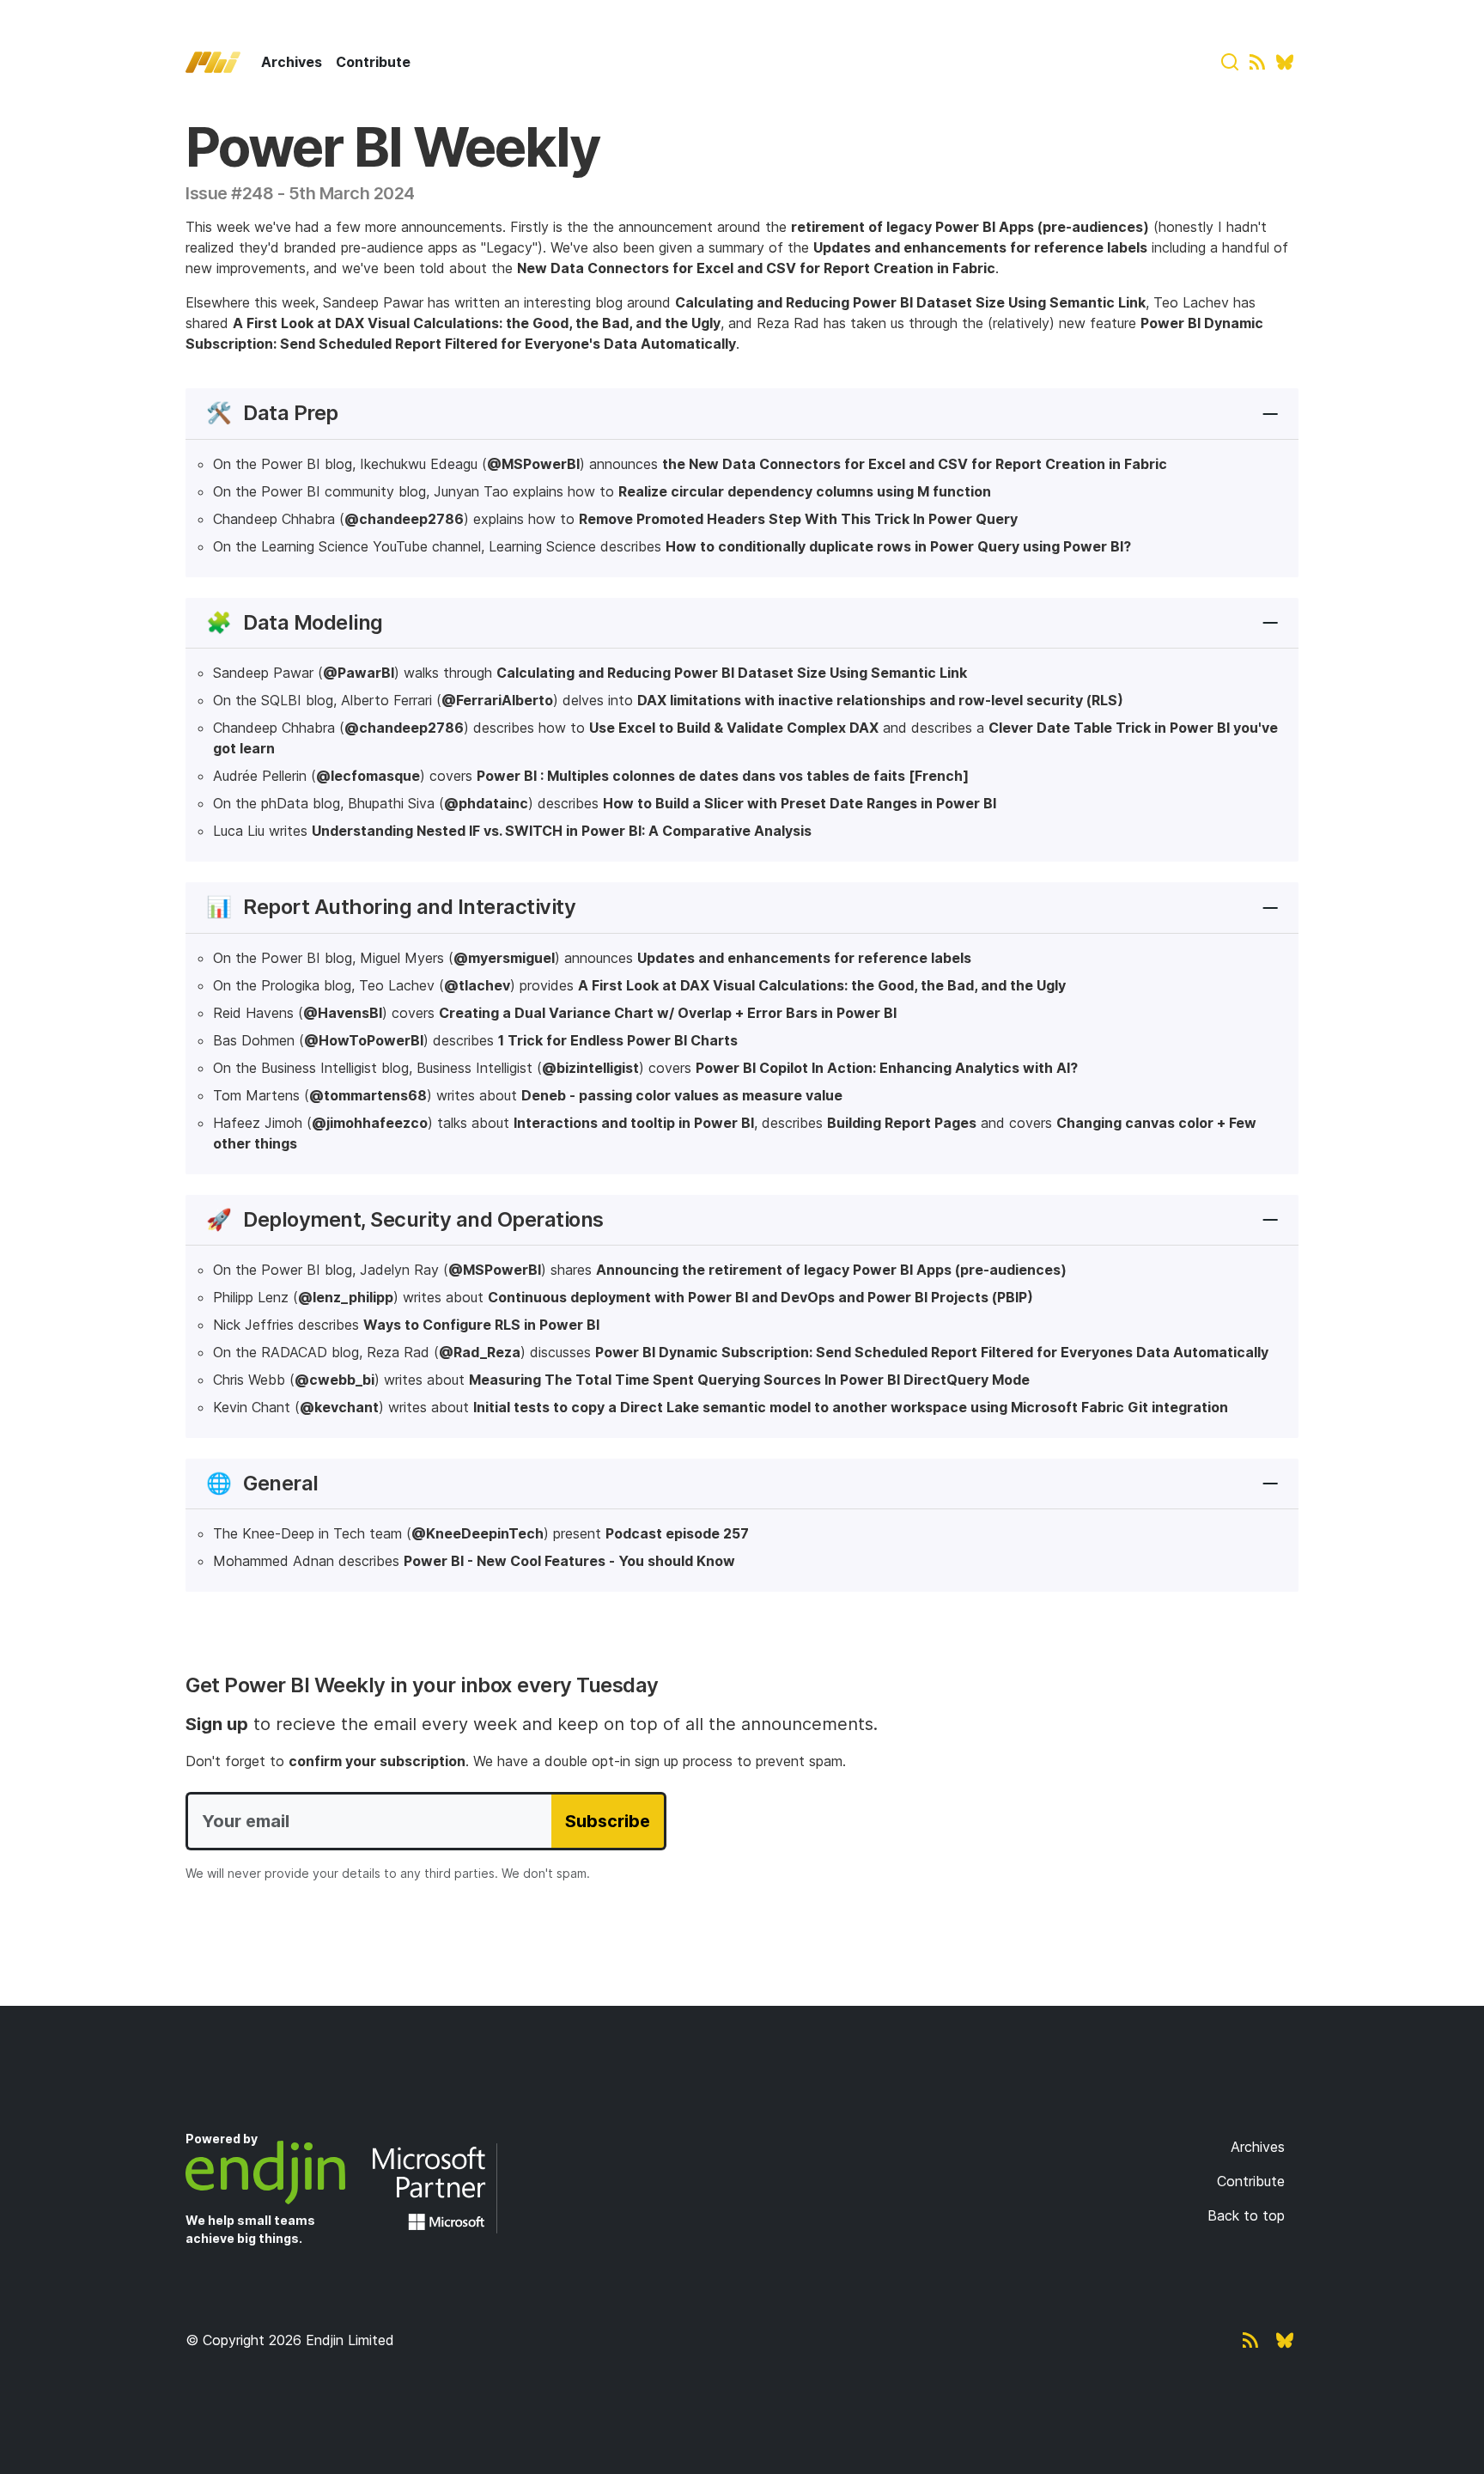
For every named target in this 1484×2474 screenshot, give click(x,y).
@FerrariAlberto (497, 700)
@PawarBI (359, 673)
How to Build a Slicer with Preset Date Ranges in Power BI (800, 803)
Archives (292, 62)
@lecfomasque (368, 776)
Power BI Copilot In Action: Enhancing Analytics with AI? (887, 1068)
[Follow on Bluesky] (1285, 62)
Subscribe (608, 1821)
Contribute (373, 62)
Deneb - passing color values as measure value (682, 1095)
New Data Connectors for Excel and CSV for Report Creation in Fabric (756, 268)
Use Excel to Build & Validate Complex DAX (734, 728)
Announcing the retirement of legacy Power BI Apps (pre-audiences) (831, 1270)
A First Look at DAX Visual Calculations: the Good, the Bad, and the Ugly (477, 323)
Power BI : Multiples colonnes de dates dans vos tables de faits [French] (723, 776)
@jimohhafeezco (370, 1123)
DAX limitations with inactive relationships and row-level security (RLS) (880, 700)
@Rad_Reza (480, 1352)
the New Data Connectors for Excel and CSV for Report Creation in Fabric (915, 464)
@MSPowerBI (533, 464)
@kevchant (339, 1407)
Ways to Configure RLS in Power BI (481, 1325)
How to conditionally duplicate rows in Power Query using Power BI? (898, 546)
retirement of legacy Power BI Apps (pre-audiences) (970, 227)
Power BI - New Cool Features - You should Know (569, 1561)
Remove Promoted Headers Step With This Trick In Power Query (798, 519)
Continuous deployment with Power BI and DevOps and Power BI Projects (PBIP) (760, 1297)
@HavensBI (343, 1013)
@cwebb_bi (335, 1380)
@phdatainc (486, 803)
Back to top (1246, 2215)
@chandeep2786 (404, 519)
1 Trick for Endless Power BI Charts (618, 1040)
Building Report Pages (902, 1123)
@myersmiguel (504, 958)
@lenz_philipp (346, 1297)
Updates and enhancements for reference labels (980, 247)
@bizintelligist (590, 1068)
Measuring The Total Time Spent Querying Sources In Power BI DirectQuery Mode (749, 1380)
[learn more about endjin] (276, 2172)
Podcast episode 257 (677, 1533)
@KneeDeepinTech (477, 1533)
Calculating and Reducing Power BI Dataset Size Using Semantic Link (910, 302)
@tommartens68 (368, 1095)
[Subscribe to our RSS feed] (1257, 62)
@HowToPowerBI (364, 1040)
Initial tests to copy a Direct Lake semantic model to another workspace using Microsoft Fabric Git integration (851, 1407)
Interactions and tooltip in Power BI (634, 1123)
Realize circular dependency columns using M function (805, 491)
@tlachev (477, 985)
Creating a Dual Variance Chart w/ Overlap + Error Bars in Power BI (668, 1013)
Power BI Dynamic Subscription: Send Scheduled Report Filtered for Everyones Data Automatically (932, 1352)
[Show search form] (1230, 62)
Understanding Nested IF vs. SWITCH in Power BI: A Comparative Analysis (562, 831)
